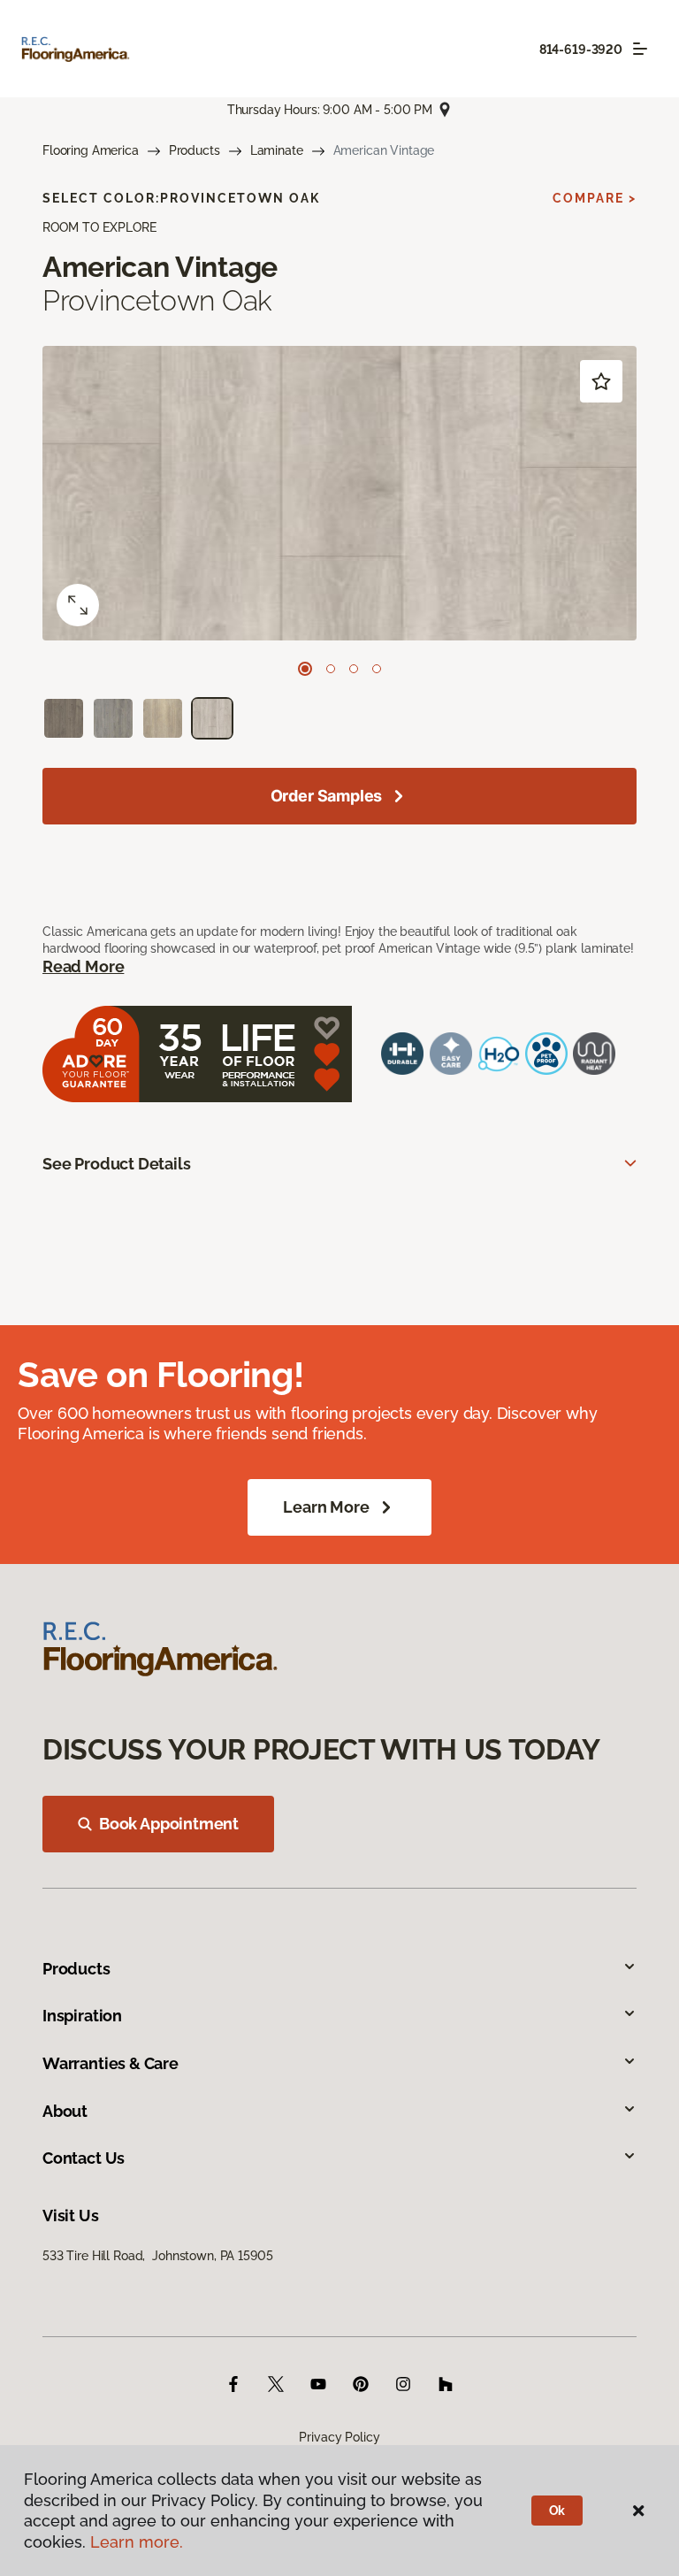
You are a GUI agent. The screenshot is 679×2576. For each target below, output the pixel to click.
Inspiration (82, 2016)
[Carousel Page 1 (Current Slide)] (305, 669)
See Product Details (117, 1164)
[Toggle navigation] (640, 49)
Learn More (326, 1507)
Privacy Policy (339, 2437)
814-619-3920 (581, 50)
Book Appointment (169, 1824)
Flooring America (91, 150)
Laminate (277, 150)
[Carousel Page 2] (331, 669)
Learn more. (137, 2542)
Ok (557, 2511)
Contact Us (84, 2158)
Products (195, 150)
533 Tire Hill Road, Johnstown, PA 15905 (157, 2256)
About (65, 2111)
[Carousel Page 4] (377, 669)
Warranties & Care (111, 2063)
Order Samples (327, 796)
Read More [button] (83, 966)
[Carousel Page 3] (354, 669)
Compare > (595, 198)
